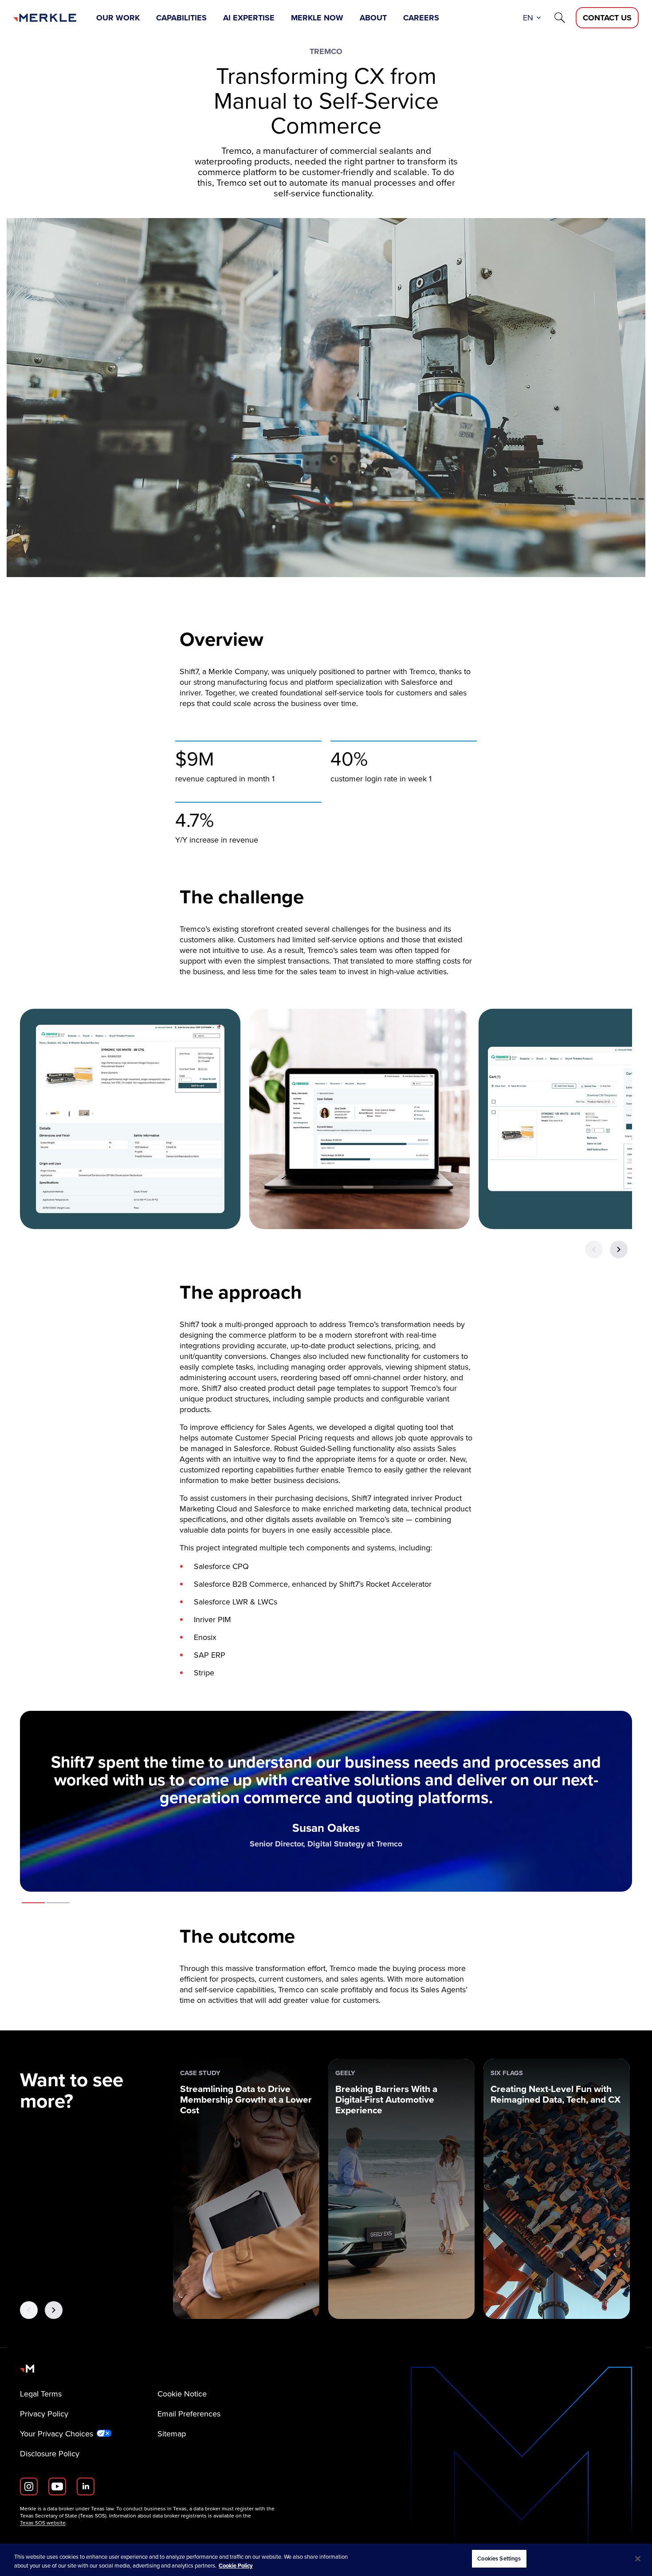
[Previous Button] (594, 1249)
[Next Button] (619, 1249)
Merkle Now (317, 18)
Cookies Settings (499, 2558)
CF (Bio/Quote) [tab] (58, 1903)
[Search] (560, 18)
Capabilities (181, 18)
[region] (326, 2560)
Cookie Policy (236, 2566)
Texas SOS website (43, 2523)
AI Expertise (249, 18)
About (373, 18)
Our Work (118, 18)
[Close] (638, 2559)
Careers (421, 18)
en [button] (528, 18)
